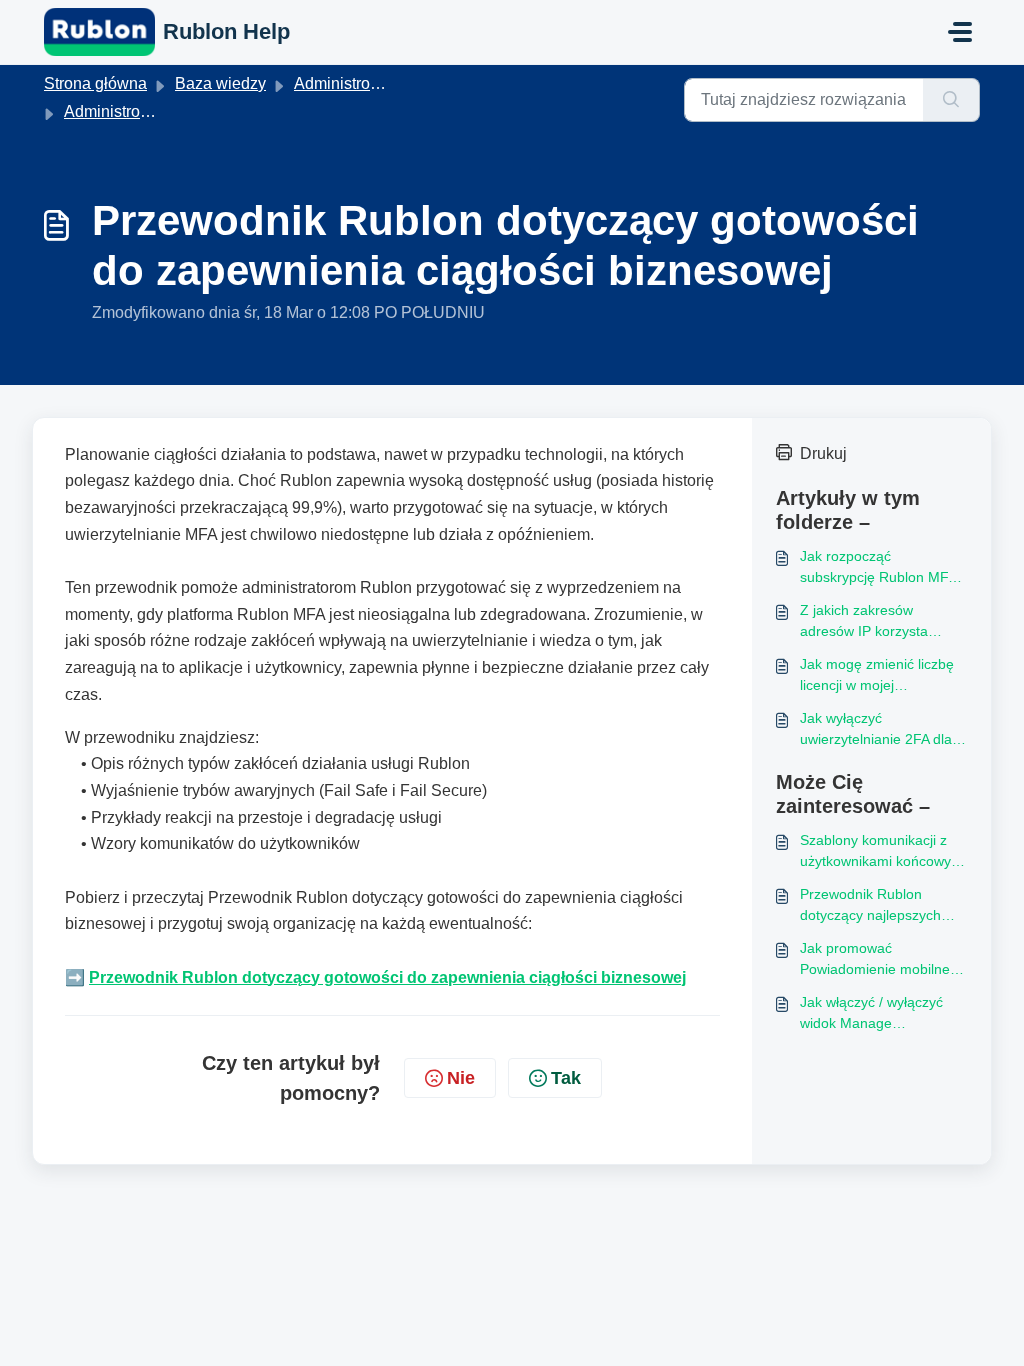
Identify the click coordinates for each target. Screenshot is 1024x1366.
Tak (566, 1078)
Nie (461, 1078)
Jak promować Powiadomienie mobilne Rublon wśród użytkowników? (875, 960)
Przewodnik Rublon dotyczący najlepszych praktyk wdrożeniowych (873, 906)
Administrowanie (123, 111)
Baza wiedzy (220, 83)
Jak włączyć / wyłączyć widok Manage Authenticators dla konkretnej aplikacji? (871, 1014)
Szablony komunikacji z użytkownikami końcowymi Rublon (883, 852)
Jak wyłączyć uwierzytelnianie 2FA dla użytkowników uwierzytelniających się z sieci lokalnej (877, 730)
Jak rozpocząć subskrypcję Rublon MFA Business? (878, 568)
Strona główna (95, 83)
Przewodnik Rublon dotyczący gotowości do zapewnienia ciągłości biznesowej (387, 977)
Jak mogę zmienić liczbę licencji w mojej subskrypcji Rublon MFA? (880, 676)
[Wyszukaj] (951, 100)
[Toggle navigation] (960, 32)
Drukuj (823, 453)
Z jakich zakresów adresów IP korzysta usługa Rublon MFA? (866, 622)
